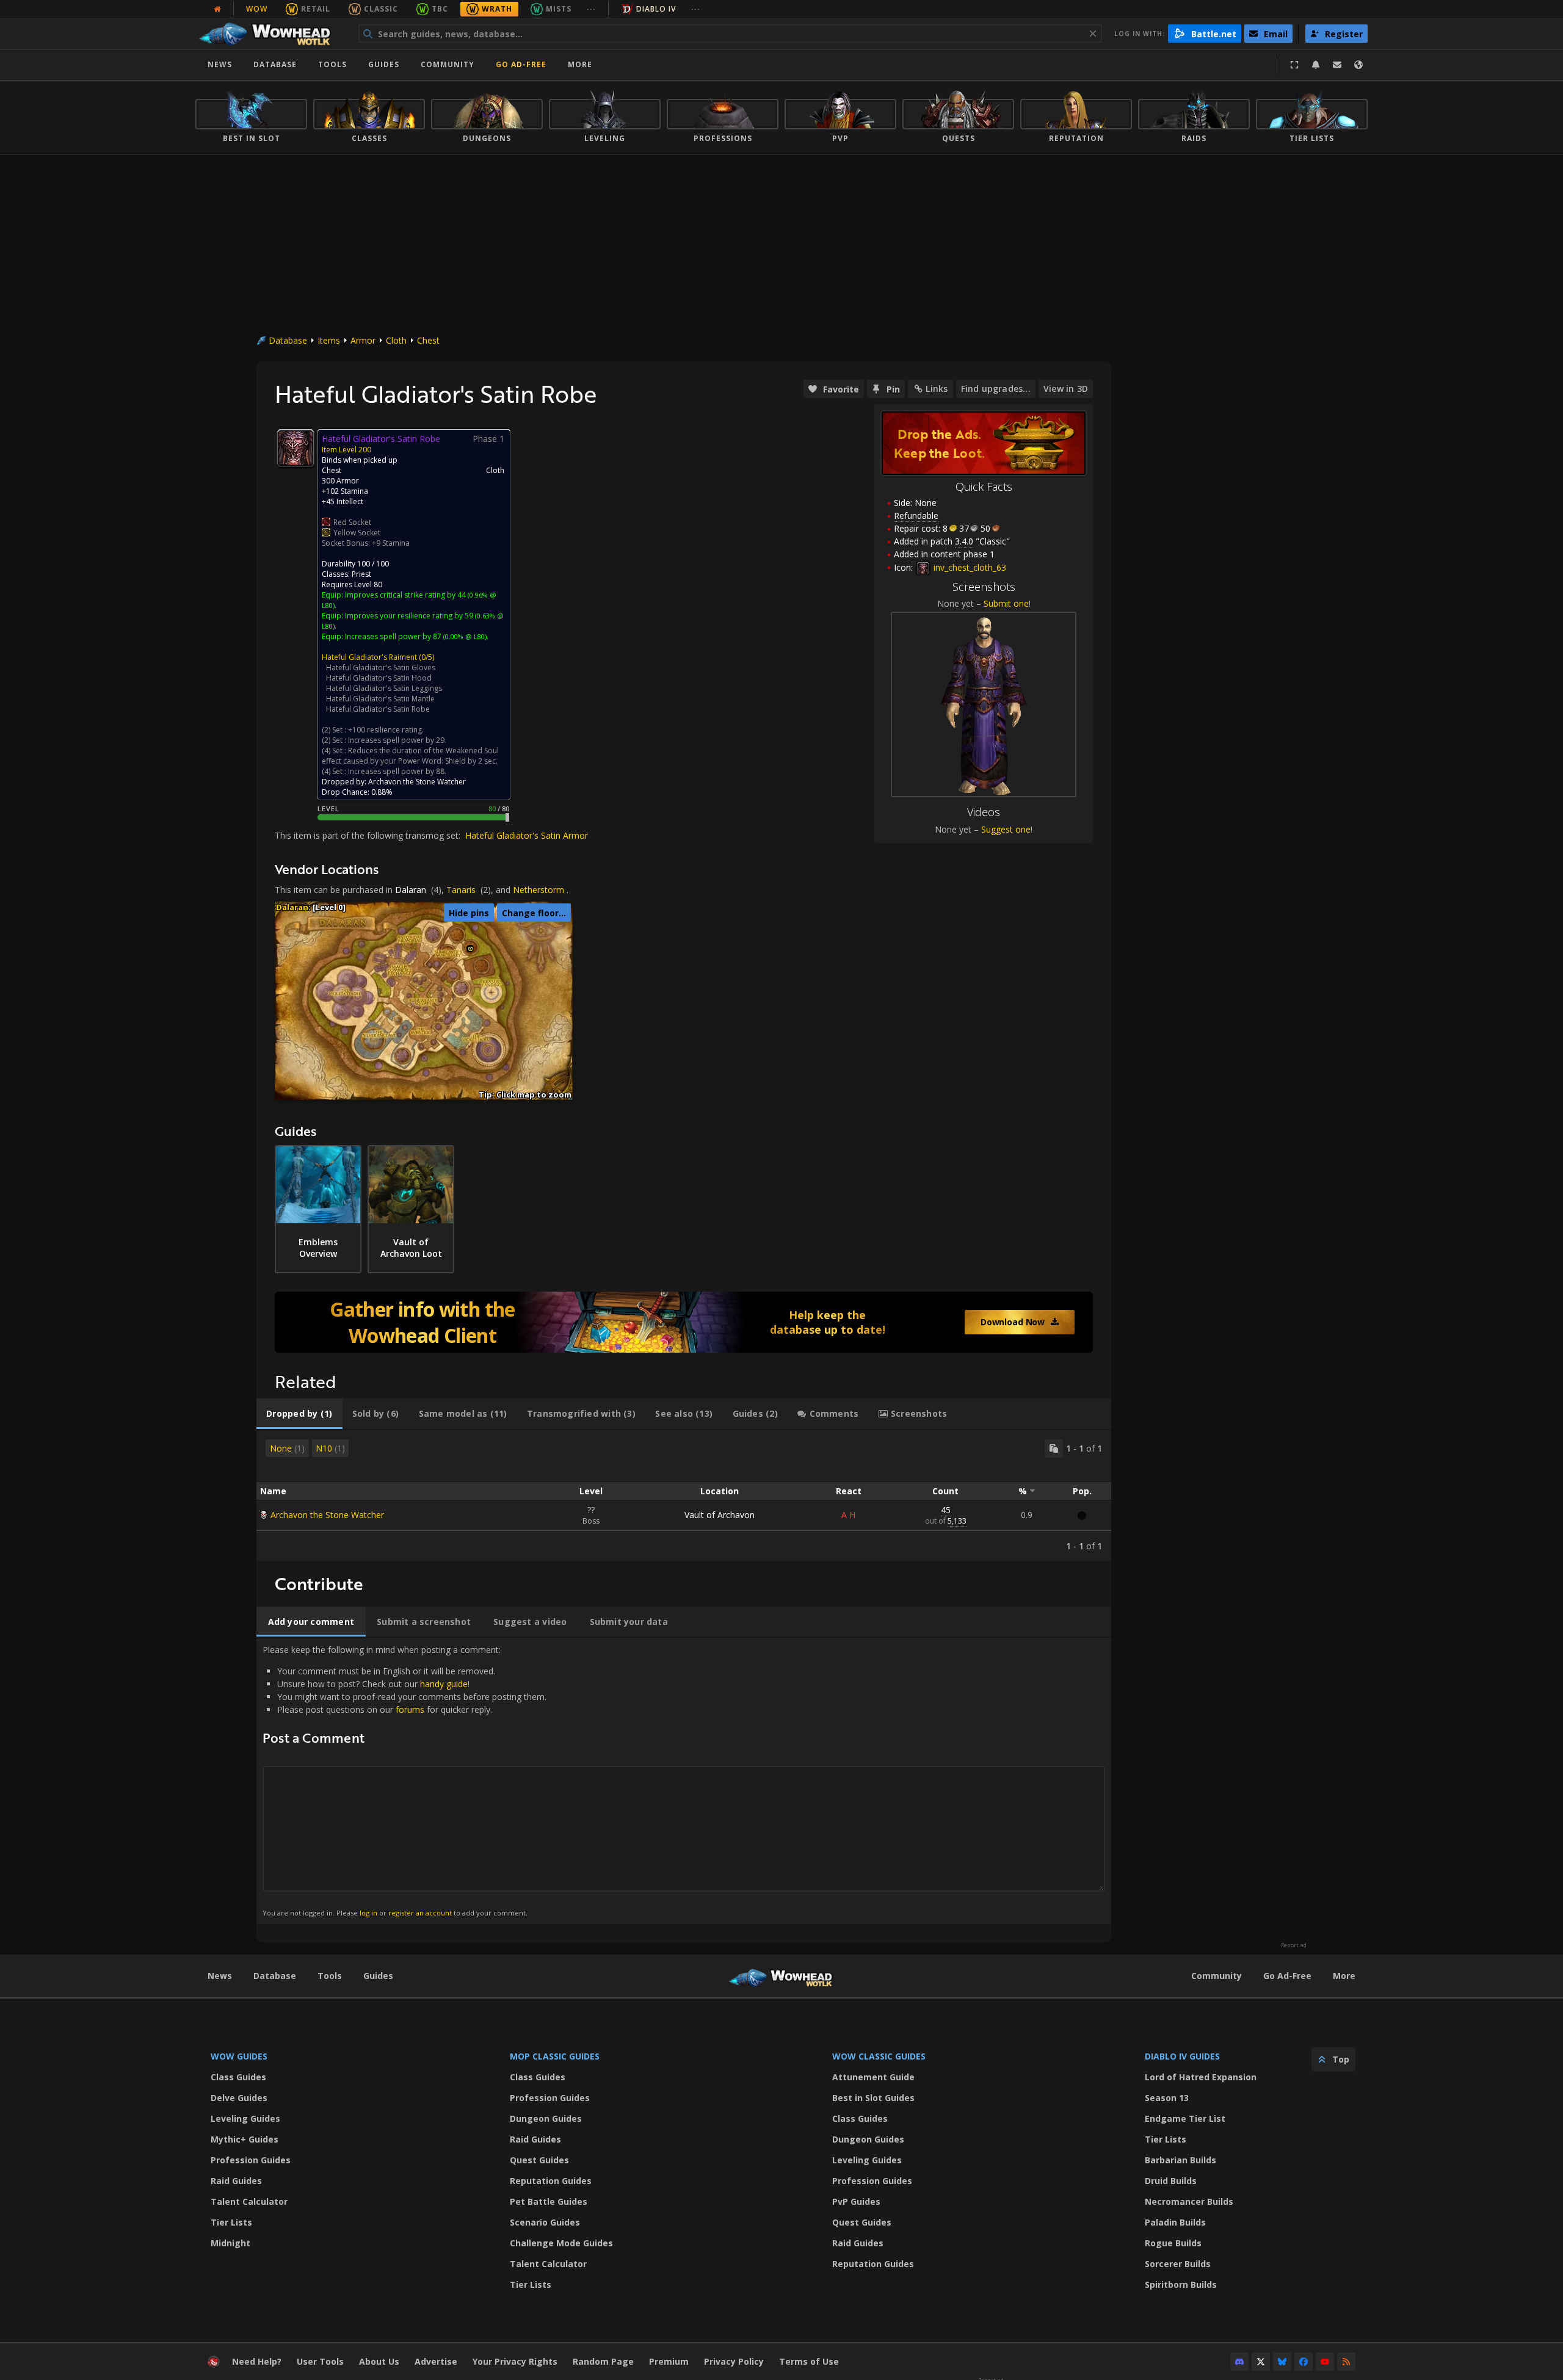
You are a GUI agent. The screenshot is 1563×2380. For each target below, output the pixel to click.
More (1344, 1976)
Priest (361, 574)
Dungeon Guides (546, 2118)
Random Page (603, 2361)
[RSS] (1346, 2362)
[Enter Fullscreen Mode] (1294, 65)
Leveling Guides (245, 2118)
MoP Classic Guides (555, 2056)
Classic (381, 9)
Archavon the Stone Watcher (327, 1515)
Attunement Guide (873, 2077)
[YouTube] (1325, 2362)
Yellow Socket (357, 533)
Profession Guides (251, 2160)
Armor (363, 340)
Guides (384, 64)
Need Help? (257, 2361)
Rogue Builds (1173, 2243)
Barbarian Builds (1180, 2160)
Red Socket (352, 522)
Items (329, 340)
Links (937, 389)
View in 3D (1066, 389)
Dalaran (411, 890)
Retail (316, 9)
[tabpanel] (684, 1496)
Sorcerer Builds (1178, 2264)
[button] (470, 949)
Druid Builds (1171, 2181)
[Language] (1358, 65)
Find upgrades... (996, 389)
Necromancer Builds (1189, 2201)
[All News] (217, 9)
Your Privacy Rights (515, 2361)
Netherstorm (539, 890)
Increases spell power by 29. (397, 740)
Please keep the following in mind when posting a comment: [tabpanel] (404, 1780)
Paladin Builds (1175, 2222)
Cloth (396, 340)
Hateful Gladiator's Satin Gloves (381, 667)
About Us (379, 2361)
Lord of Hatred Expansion (1201, 2077)
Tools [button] (332, 64)
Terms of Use (809, 2361)
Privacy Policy (734, 2361)
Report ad (1294, 1945)
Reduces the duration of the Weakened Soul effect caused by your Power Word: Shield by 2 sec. (410, 756)
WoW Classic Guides (879, 2056)
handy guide (444, 1684)
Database (275, 64)
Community (448, 64)
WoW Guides (239, 2056)
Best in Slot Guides (873, 2098)
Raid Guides (236, 2181)
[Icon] (296, 448)
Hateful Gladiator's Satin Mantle (380, 699)
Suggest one (1006, 829)
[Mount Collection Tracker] (684, 1322)
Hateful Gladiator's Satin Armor (527, 835)
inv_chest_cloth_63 (969, 567)
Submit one (1006, 603)
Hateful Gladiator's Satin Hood (379, 678)
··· (591, 9)
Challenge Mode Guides (561, 2243)
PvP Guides (856, 2201)
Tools (330, 1976)
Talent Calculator (249, 2201)
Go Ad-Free (521, 64)
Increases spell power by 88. (397, 771)
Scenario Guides (545, 2222)
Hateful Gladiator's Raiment (369, 657)
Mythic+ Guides (245, 2139)
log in (368, 1913)
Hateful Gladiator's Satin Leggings (384, 688)
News (220, 64)
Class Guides (238, 2077)
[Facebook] (1304, 2362)
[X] (1261, 2362)
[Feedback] (1337, 65)
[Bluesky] (1282, 2362)
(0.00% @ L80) (464, 636)
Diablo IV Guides (1182, 2056)
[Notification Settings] (1316, 65)
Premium (669, 2361)
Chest (428, 340)
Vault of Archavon (720, 1515)
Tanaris (461, 890)
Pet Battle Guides (549, 2201)
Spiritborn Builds (1181, 2284)
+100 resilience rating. (386, 730)
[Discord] (1239, 2362)
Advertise (436, 2361)
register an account (420, 1913)
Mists (559, 9)
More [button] (580, 64)
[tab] (299, 1414)
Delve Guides (239, 2098)
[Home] (271, 34)
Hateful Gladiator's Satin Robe (378, 709)
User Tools (320, 2361)
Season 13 (1167, 2098)
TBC (440, 9)
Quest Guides (539, 2160)
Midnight (230, 2243)
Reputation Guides (551, 2181)
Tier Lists (231, 2222)
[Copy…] (1054, 1449)
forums (410, 1709)
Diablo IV (656, 9)
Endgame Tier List (1185, 2118)
